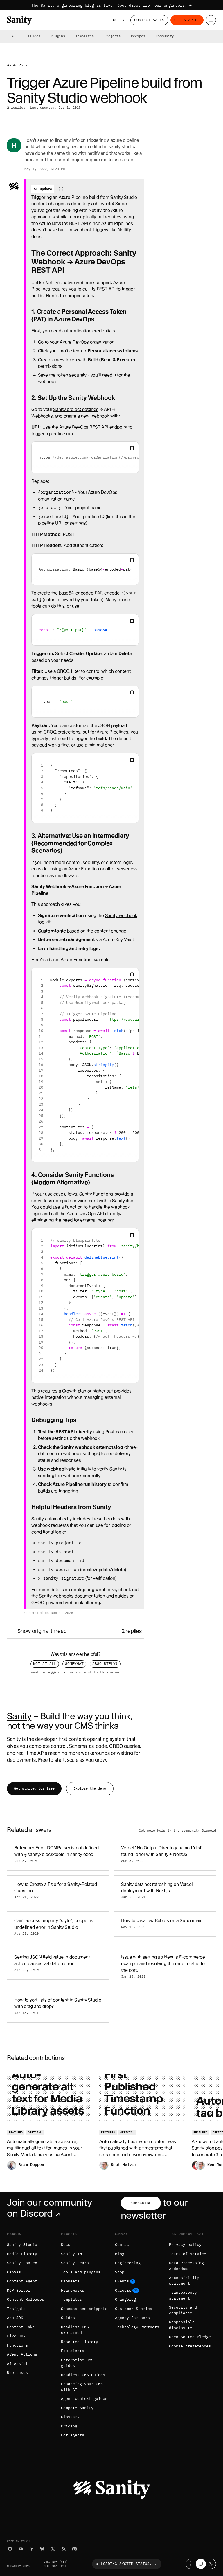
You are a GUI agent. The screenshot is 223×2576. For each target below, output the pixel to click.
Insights (16, 2309)
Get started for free (34, 1788)
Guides (34, 36)
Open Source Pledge (190, 2337)
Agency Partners (132, 2318)
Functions (17, 2345)
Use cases (17, 2373)
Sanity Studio (22, 2245)
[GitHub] (10, 2549)
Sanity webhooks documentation (72, 1596)
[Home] (19, 20)
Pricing (69, 2426)
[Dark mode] (211, 2564)
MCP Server (19, 2290)
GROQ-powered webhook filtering (66, 1603)
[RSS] (64, 2549)
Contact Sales (149, 20)
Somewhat (74, 1664)
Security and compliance (183, 2310)
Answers (15, 65)
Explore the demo (90, 1788)
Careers (123, 2290)
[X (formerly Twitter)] (53, 2549)
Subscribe (141, 2203)
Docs (66, 2245)
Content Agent (22, 2281)
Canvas (14, 2272)
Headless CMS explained (75, 2330)
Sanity (19, 1716)
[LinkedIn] (32, 2549)
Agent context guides (84, 2399)
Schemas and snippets (84, 2309)
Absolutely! (105, 1664)
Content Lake (21, 2327)
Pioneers (70, 2281)
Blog (120, 2254)
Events (122, 2281)
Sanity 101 (73, 2254)
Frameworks (73, 2290)
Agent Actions (22, 2354)
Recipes (138, 36)
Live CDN (16, 2336)
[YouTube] (21, 2549)
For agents (73, 2435)
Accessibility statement (184, 2281)
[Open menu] (211, 20)
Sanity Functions (96, 1194)
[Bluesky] (42, 2549)
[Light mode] (191, 2564)
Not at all (45, 1664)
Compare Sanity (77, 2408)
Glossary (70, 2417)
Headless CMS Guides (83, 2375)
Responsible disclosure (182, 2325)
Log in (118, 20)
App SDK (15, 2318)
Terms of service (188, 2254)
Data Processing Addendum (186, 2266)
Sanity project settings (76, 409)
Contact (123, 2245)
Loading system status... (129, 2564)
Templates (85, 36)
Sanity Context (23, 2263)
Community (165, 36)
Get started (187, 20)
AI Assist (17, 2364)
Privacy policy (185, 2245)
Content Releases (26, 2299)
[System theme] (201, 2564)
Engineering (128, 2263)
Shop (120, 2272)
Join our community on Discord (49, 2208)
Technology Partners (137, 2327)
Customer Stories (134, 2309)
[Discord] (74, 2549)
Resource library (80, 2342)
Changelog (125, 2299)
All (15, 36)
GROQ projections (62, 732)
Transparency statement (183, 2295)
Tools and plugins (81, 2272)
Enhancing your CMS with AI (82, 2387)
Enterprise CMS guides (77, 2363)
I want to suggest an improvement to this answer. (75, 1672)
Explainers (73, 2351)
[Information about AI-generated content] (61, 189)
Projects (112, 36)
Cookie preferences (190, 2346)
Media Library (22, 2254)
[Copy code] (132, 448)
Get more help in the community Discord (177, 1831)
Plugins (58, 36)
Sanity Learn (75, 2263)
